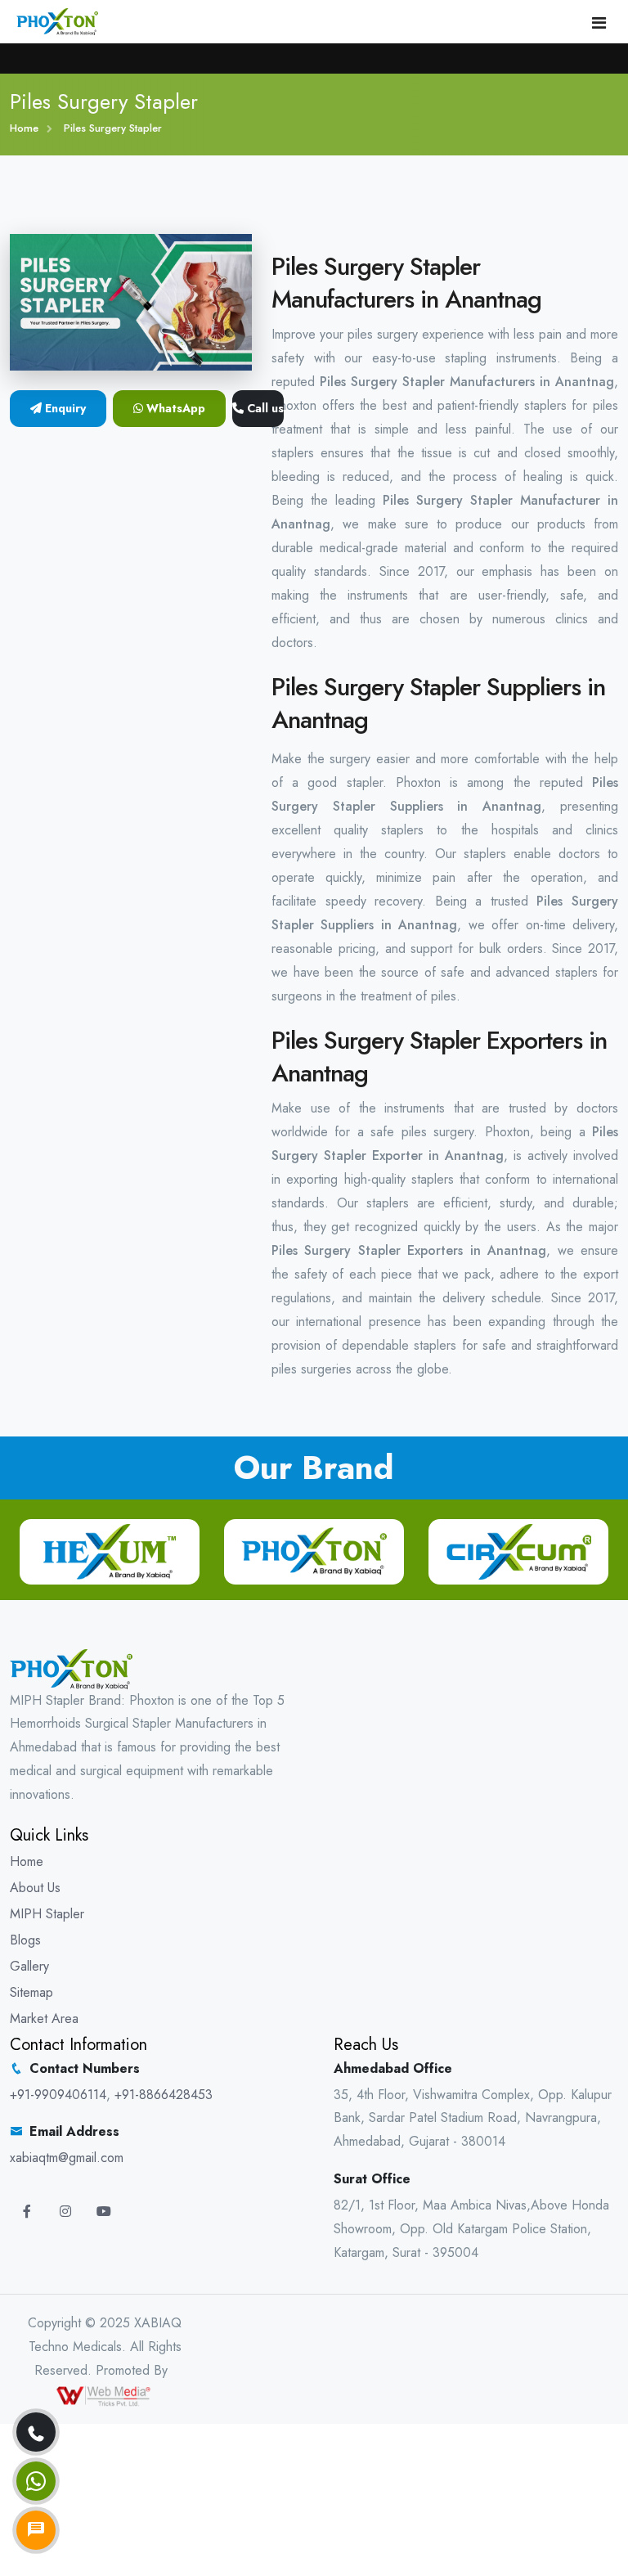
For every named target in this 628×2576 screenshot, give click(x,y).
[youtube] (104, 2212)
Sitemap (31, 1992)
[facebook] (27, 2212)
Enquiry (64, 408)
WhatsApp (174, 408)
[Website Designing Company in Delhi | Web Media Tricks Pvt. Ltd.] (105, 2394)
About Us (35, 1888)
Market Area (44, 2019)
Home (24, 128)
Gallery (29, 1966)
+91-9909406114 (58, 2095)
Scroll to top (37, 1292)
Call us (264, 408)
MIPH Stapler (47, 1914)
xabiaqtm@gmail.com (67, 2158)
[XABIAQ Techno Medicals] (57, 20)
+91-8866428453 (164, 2095)
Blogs (25, 1940)
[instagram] (65, 2212)
